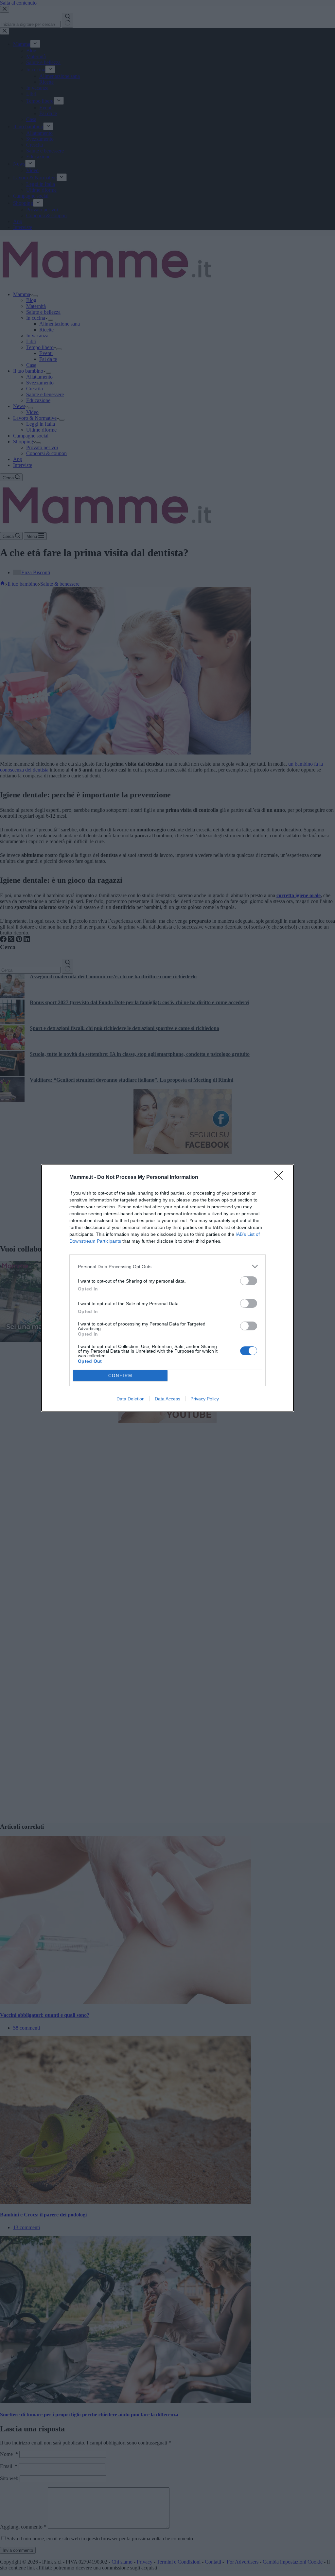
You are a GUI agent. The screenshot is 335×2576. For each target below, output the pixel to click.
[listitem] (167, 1266)
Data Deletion (131, 1399)
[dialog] (167, 1288)
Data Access (167, 1399)
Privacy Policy (205, 1399)
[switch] (249, 1281)
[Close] (281, 1178)
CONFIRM (120, 1376)
